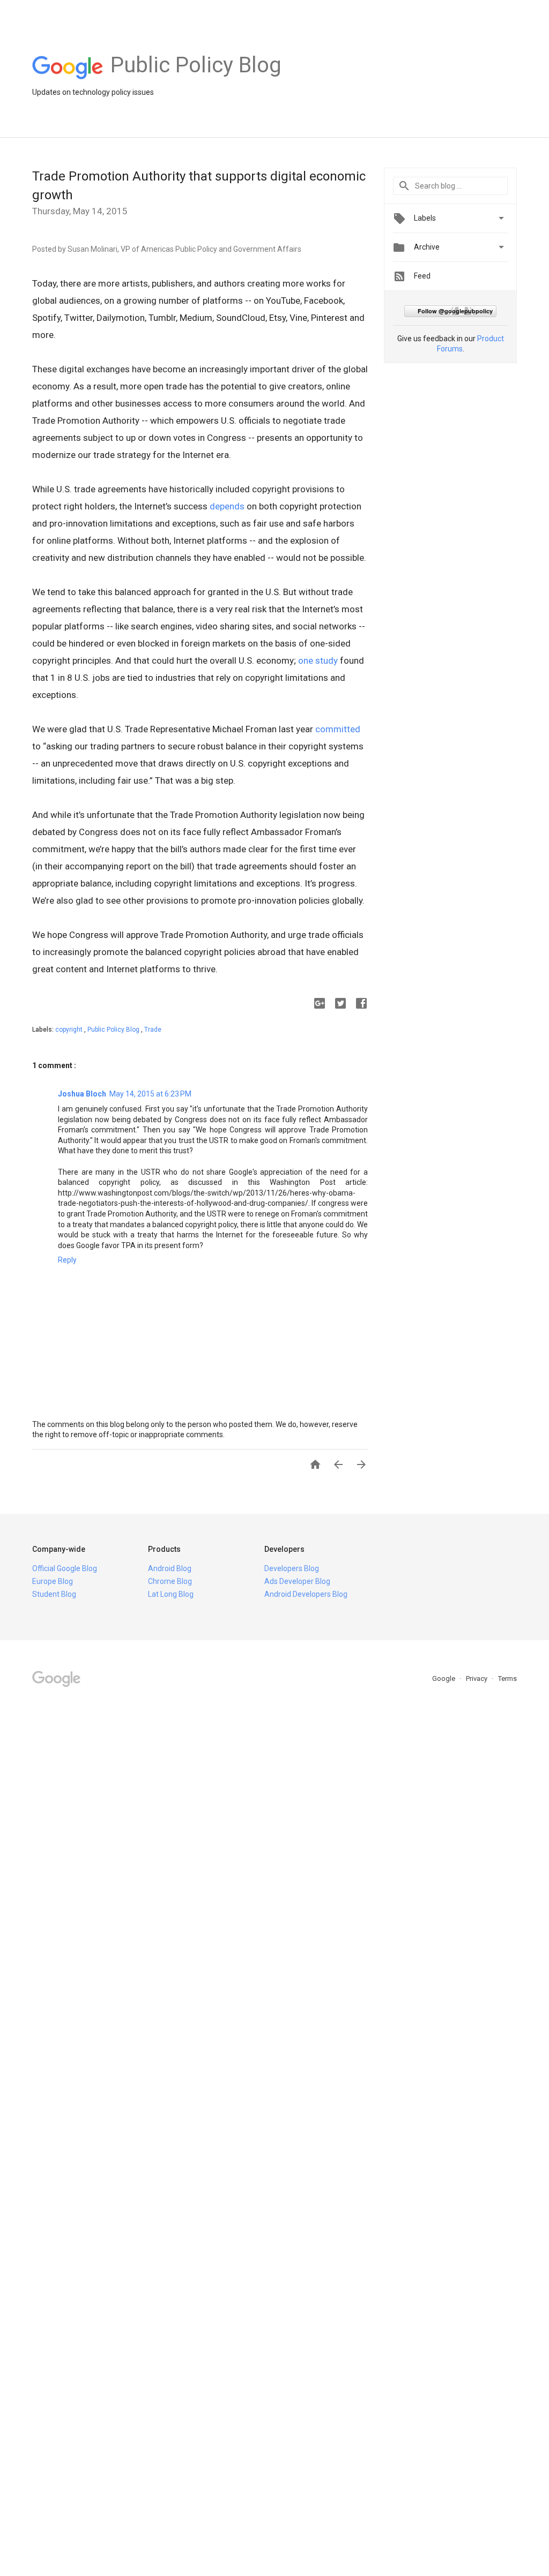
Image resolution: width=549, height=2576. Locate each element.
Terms (507, 1678)
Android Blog (170, 1568)
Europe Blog (53, 1581)
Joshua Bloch (82, 1094)
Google (444, 1678)
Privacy (477, 1678)
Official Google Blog (65, 1568)
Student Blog (54, 1594)
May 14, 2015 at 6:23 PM (150, 1094)
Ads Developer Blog (297, 1581)
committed (338, 729)
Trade (153, 1030)
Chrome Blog (170, 1581)
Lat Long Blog (171, 1594)
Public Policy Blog (114, 1030)
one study (318, 660)
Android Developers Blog (306, 1594)
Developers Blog (292, 1568)
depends (227, 506)
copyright (70, 1030)
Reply (67, 1260)
